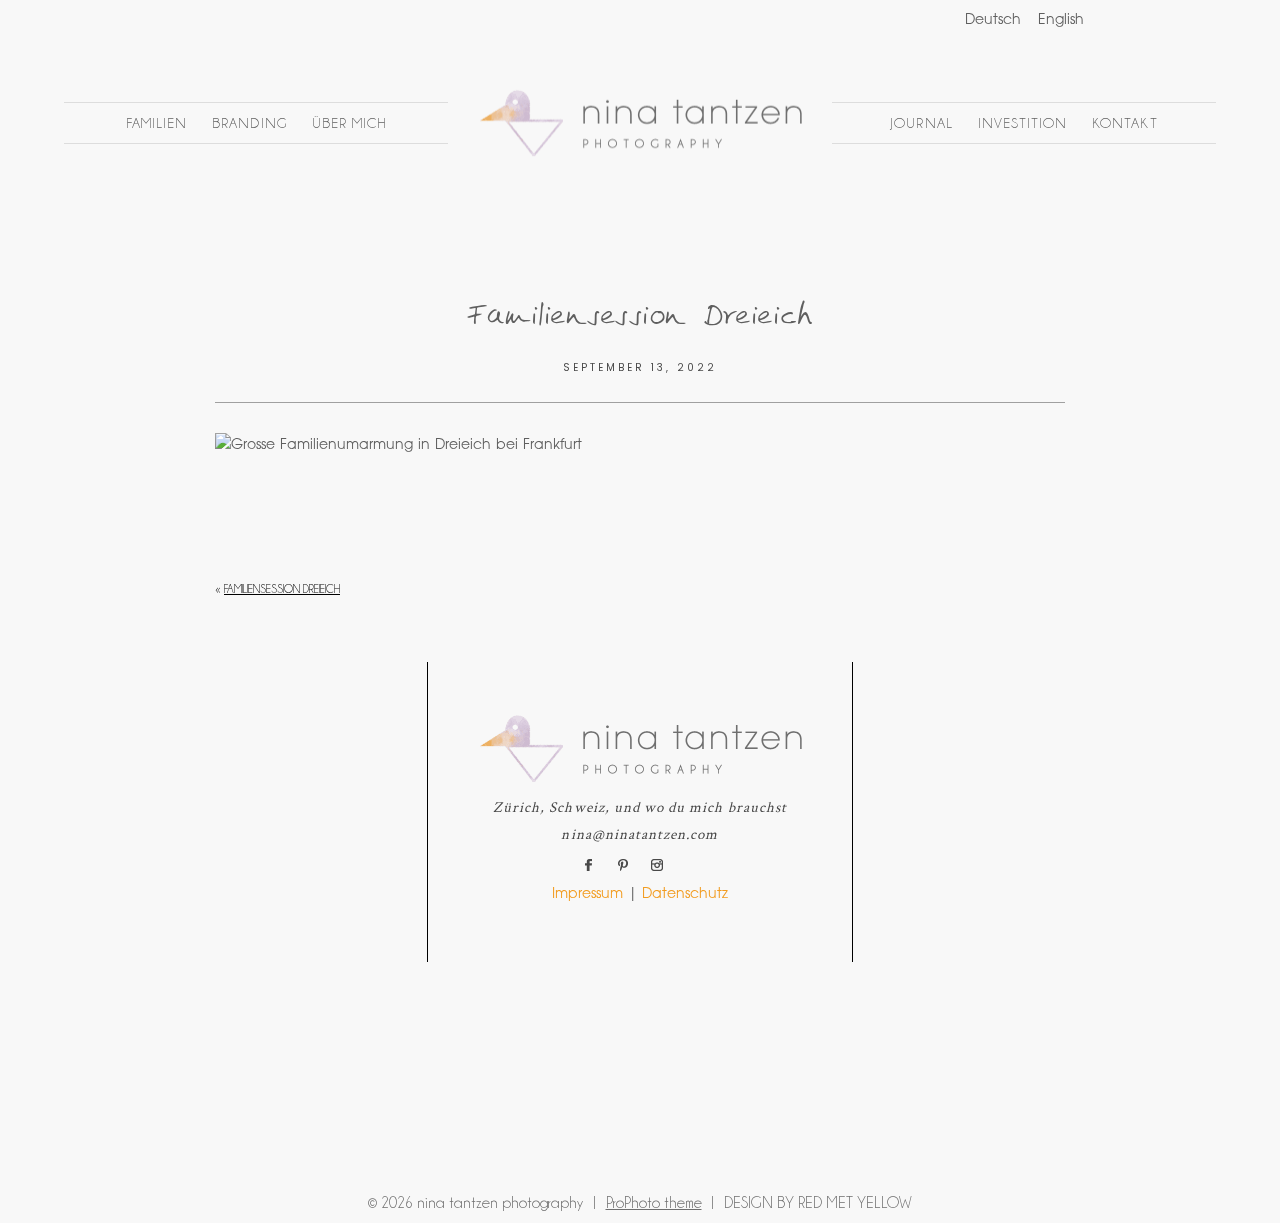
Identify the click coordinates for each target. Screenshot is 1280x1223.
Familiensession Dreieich (282, 589)
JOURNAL (921, 123)
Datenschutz (685, 895)
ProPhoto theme (654, 1203)
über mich (349, 123)
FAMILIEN (156, 123)
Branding (249, 123)
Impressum (587, 895)
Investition (1023, 123)
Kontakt (1124, 123)
